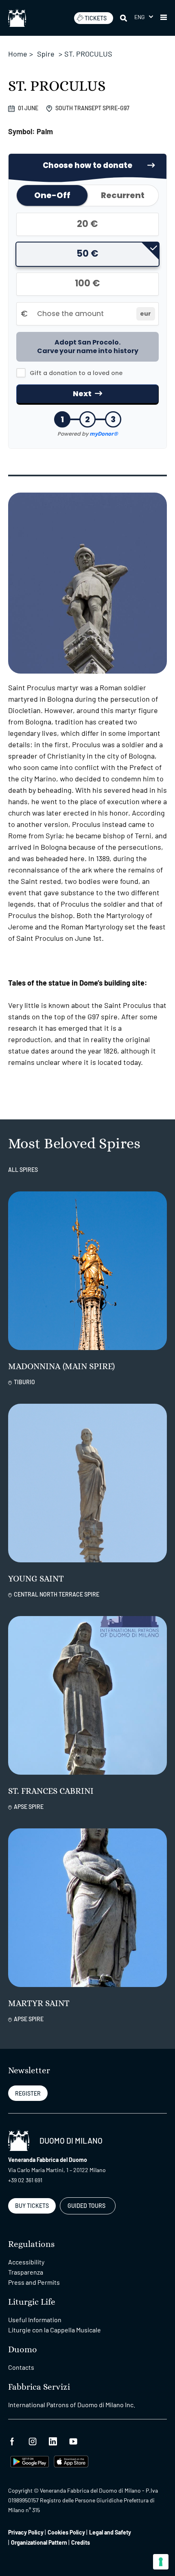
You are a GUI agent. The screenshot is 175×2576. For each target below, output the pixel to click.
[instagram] (33, 2440)
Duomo (23, 2350)
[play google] (30, 2461)
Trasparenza (26, 2272)
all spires (23, 1170)
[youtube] (73, 2440)
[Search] (124, 18)
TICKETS (96, 18)
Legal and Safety (110, 2532)
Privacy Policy (26, 2532)
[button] (144, 17)
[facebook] (12, 2440)
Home (18, 54)
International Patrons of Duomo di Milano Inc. (72, 2405)
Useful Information (35, 2320)
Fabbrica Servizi (39, 2387)
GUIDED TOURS (86, 2206)
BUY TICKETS (32, 2206)
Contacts (21, 2367)
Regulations (31, 2244)
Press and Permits (34, 2282)
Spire (46, 54)
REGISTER (28, 2093)
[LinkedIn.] (53, 2440)
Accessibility (26, 2262)
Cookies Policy (66, 2532)
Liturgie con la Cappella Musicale (55, 2330)
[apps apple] (71, 2461)
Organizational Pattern (39, 2542)
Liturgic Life (32, 2302)
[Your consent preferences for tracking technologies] (161, 2562)
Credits (81, 2542)
